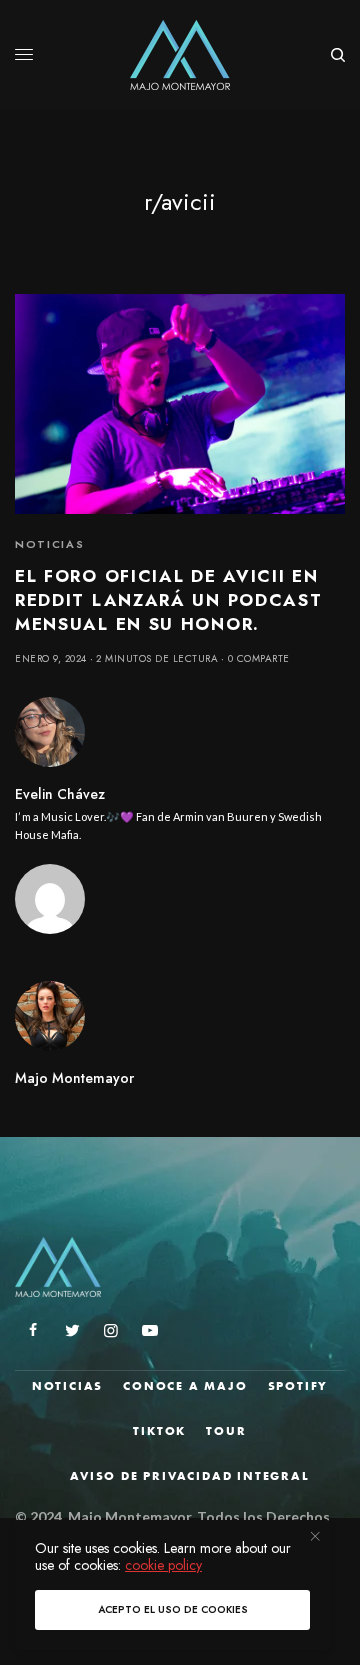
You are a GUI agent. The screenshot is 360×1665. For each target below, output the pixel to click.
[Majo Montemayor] (180, 55)
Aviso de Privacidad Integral (189, 1476)
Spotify (298, 1386)
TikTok (159, 1431)
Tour (226, 1431)
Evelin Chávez (60, 794)
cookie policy (163, 1565)
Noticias (49, 544)
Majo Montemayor (74, 1078)
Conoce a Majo (185, 1386)
